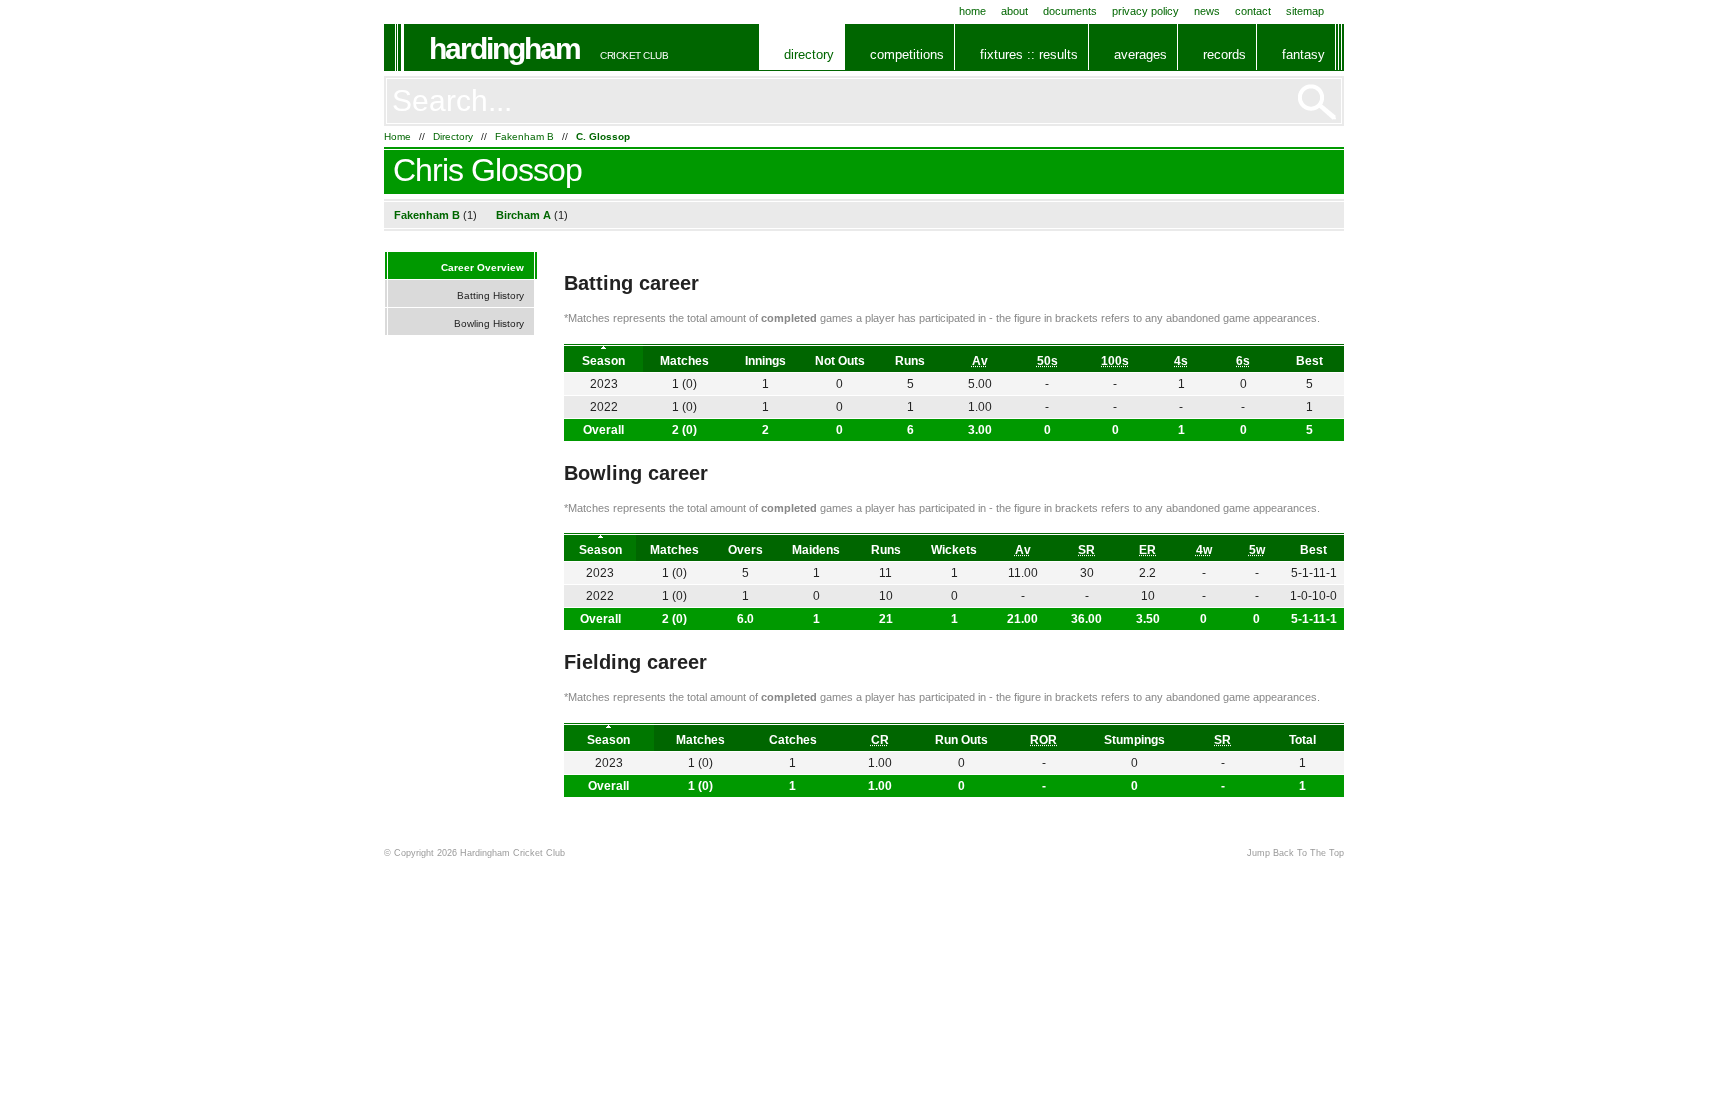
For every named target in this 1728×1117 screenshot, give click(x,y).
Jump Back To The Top (1295, 853)
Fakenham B (524, 136)
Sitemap (1305, 11)
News (1207, 11)
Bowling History (489, 323)
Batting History (490, 295)
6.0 (745, 619)
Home (972, 11)
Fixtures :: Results (1029, 54)
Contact (1253, 11)
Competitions (907, 54)
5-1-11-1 (1314, 619)
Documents (1070, 11)
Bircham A (523, 215)
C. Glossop (603, 136)
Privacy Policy (1145, 11)
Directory (809, 54)
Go (1317, 102)
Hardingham (504, 48)
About (1014, 11)
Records (1224, 54)
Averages (1140, 54)
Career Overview (482, 267)
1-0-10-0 (1313, 596)
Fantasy (1303, 54)
